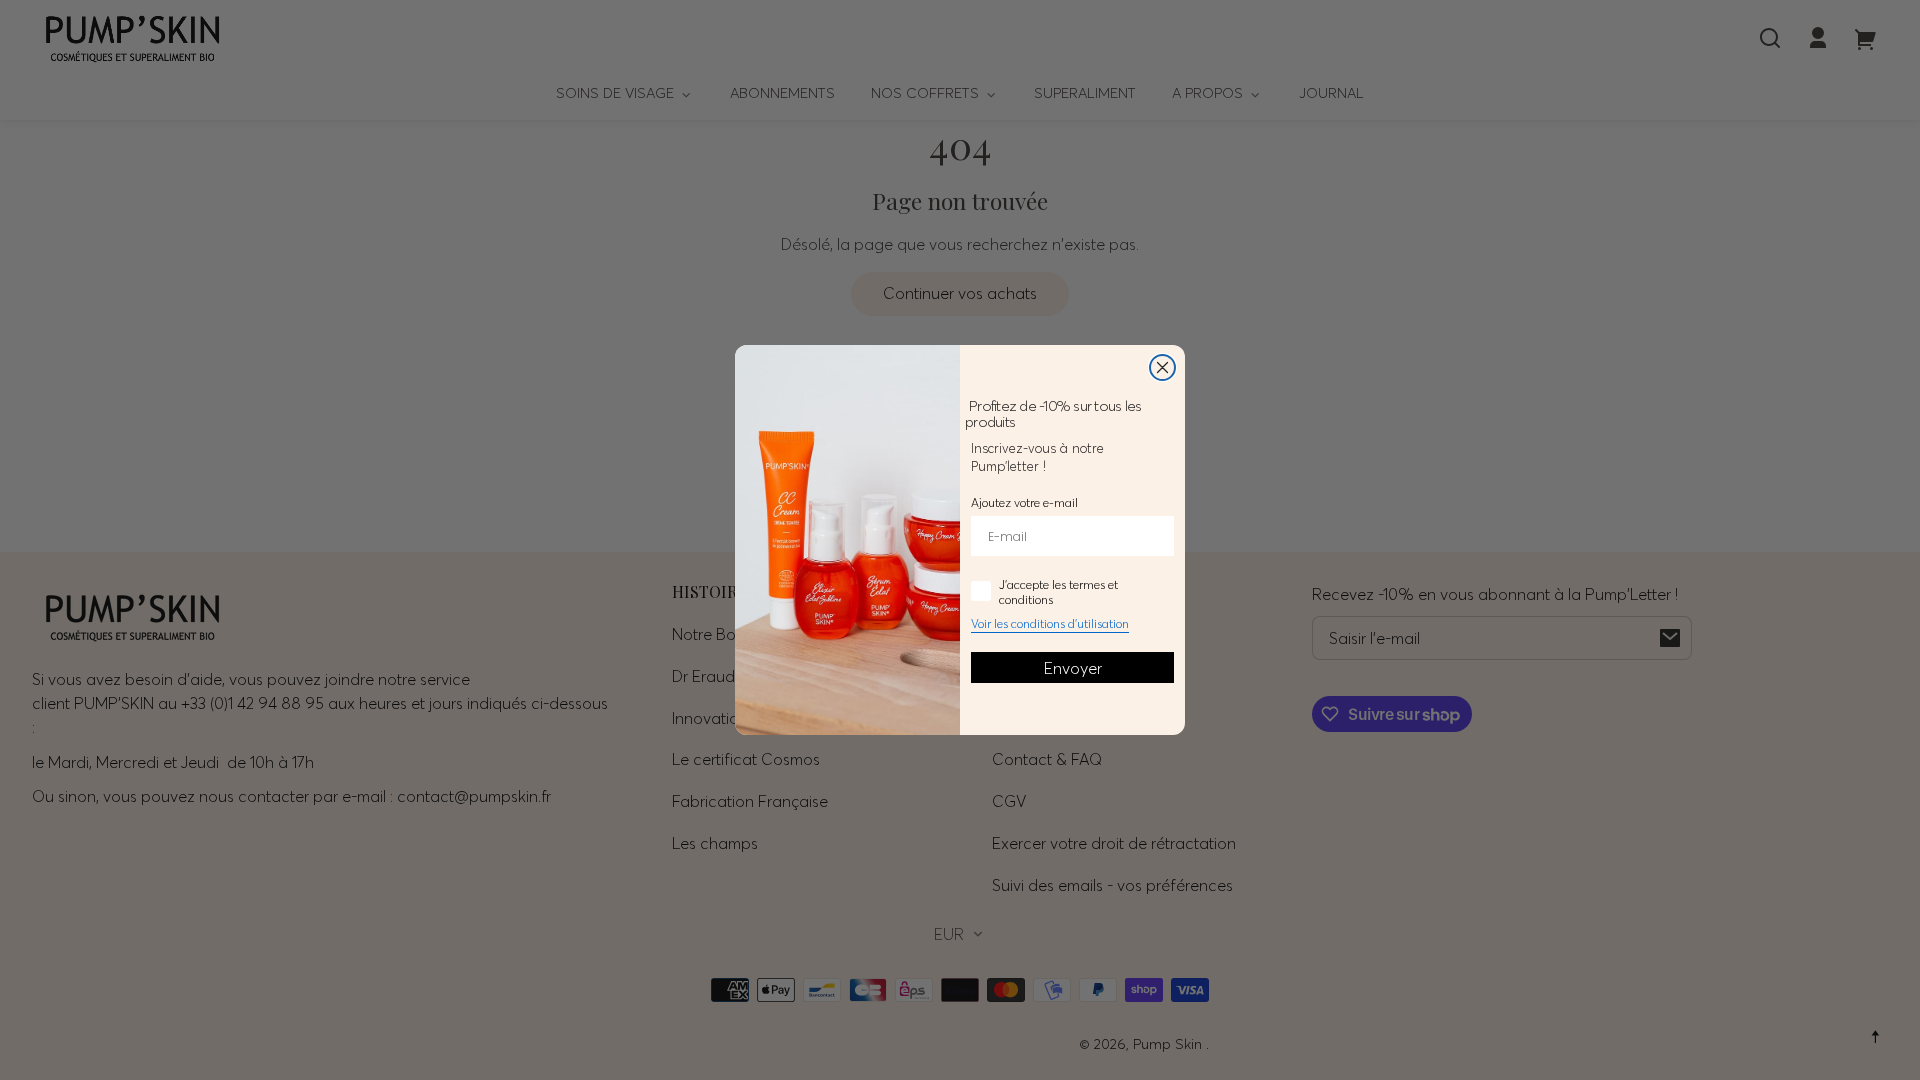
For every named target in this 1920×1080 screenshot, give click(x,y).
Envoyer (1073, 668)
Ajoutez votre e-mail (1024, 502)
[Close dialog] (1162, 367)
